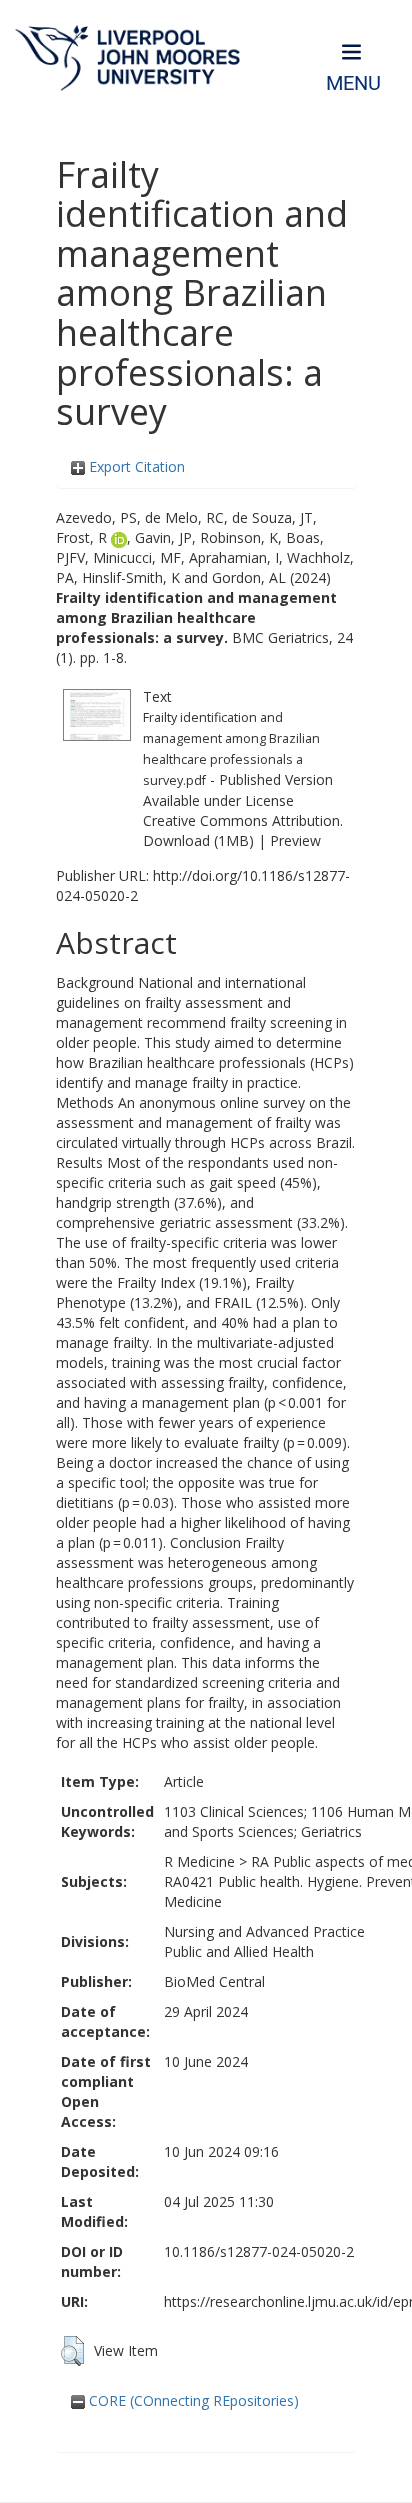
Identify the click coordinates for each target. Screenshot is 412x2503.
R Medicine (199, 1861)
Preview (295, 840)
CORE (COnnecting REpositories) (192, 2400)
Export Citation (135, 466)
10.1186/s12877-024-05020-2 (259, 2251)
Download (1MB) (198, 840)
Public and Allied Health (239, 1951)
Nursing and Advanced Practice (264, 1931)
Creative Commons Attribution (241, 820)
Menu (353, 83)
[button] (72, 2351)
